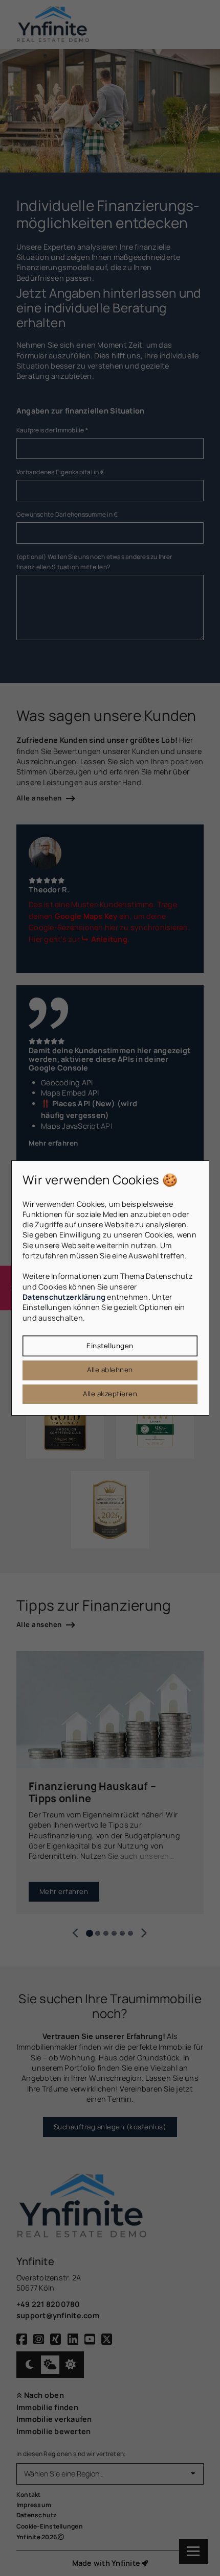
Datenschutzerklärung (64, 1297)
